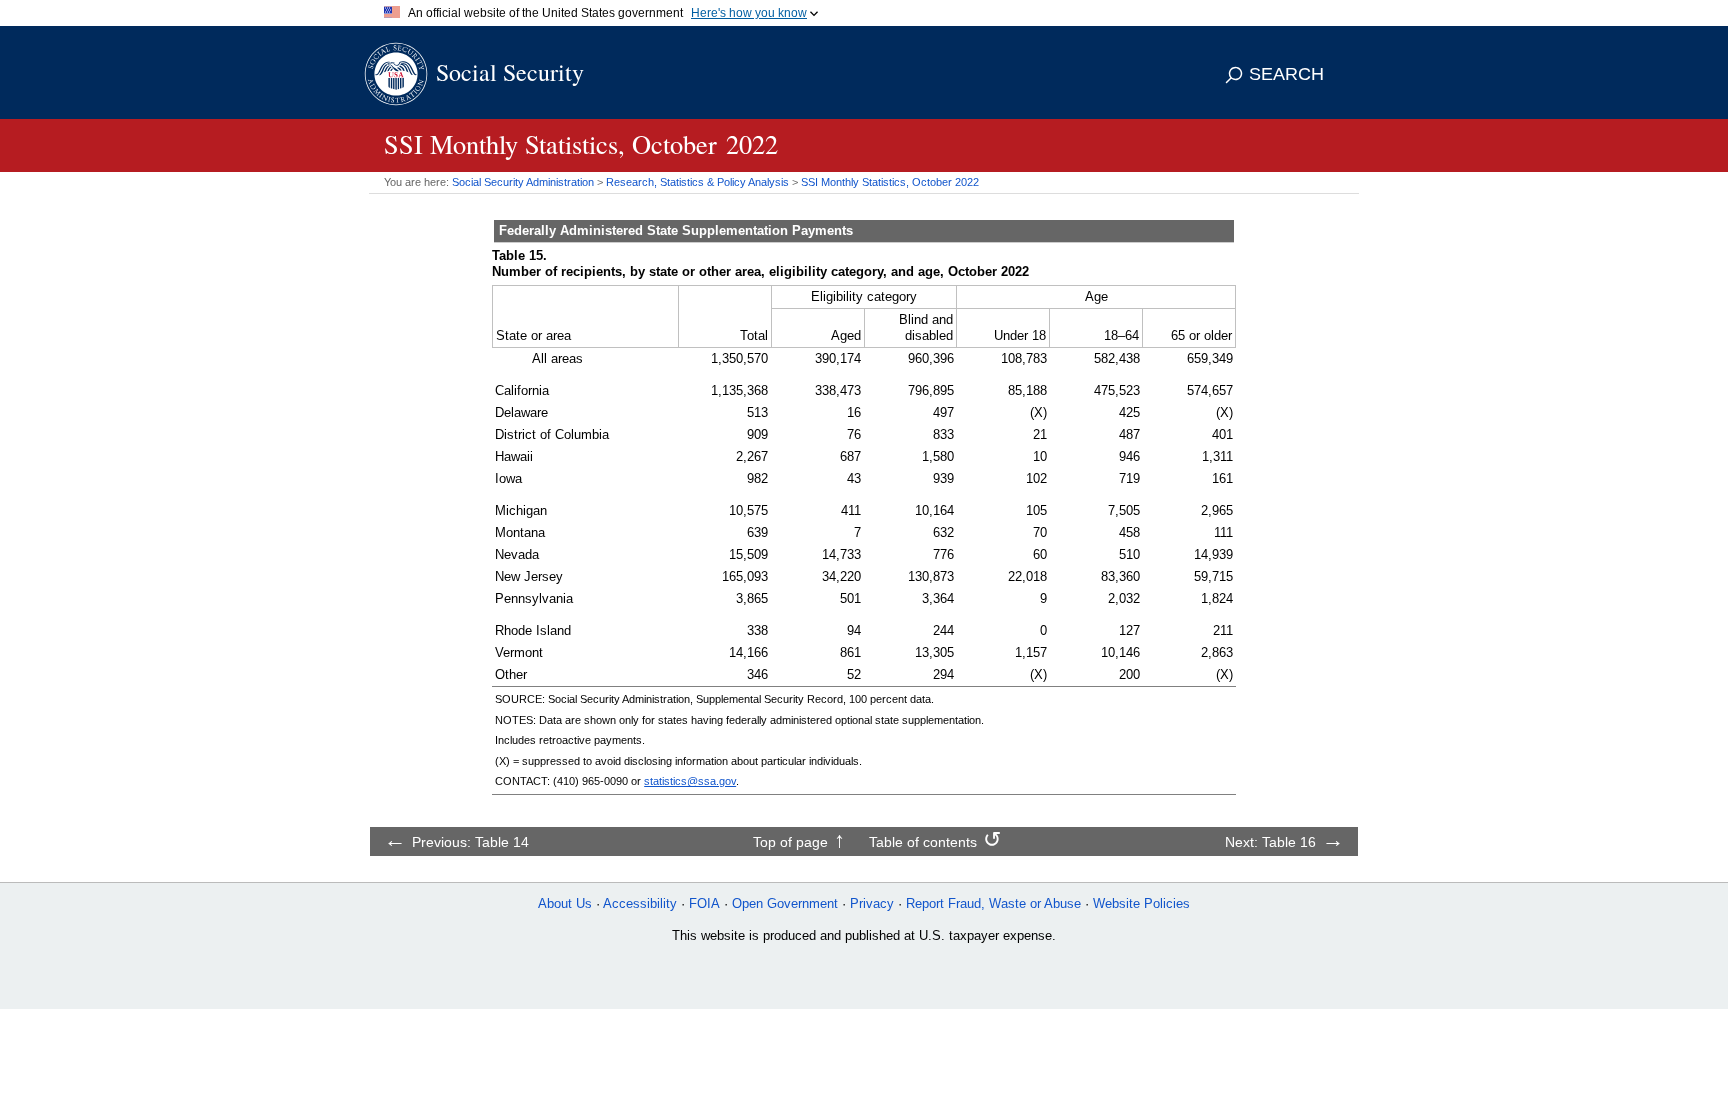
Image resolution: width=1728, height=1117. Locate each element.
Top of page (790, 842)
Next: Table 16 (1270, 842)
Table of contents (923, 842)
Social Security (510, 72)
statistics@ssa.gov (690, 781)
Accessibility (640, 903)
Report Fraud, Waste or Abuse (993, 903)
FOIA (704, 903)
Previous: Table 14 (470, 842)
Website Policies (1141, 903)
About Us (565, 903)
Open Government (785, 903)
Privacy (872, 903)
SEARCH (1286, 74)
